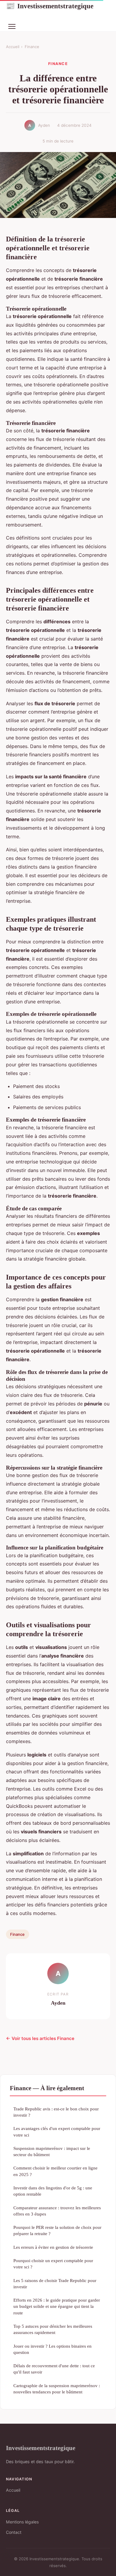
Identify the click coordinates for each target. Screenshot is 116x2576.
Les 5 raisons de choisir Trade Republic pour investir (55, 2284)
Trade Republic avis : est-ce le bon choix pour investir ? (56, 2112)
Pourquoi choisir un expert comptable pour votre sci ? (53, 2264)
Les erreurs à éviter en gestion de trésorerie (53, 2247)
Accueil (13, 47)
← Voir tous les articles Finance (40, 2038)
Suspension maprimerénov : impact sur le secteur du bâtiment (52, 2151)
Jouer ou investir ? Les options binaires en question (52, 2349)
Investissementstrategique (50, 6)
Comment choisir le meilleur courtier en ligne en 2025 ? (55, 2171)
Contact (14, 2532)
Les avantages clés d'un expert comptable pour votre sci (57, 2131)
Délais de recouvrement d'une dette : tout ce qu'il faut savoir (54, 2369)
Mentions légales (22, 2522)
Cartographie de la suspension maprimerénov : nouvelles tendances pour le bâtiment (57, 2389)
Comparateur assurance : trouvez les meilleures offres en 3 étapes (57, 2211)
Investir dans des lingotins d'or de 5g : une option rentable (53, 2191)
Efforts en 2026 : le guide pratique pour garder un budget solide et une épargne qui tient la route (57, 2306)
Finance (32, 47)
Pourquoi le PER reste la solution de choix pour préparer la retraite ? (57, 2230)
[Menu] (12, 26)
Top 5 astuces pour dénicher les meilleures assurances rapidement (53, 2329)
